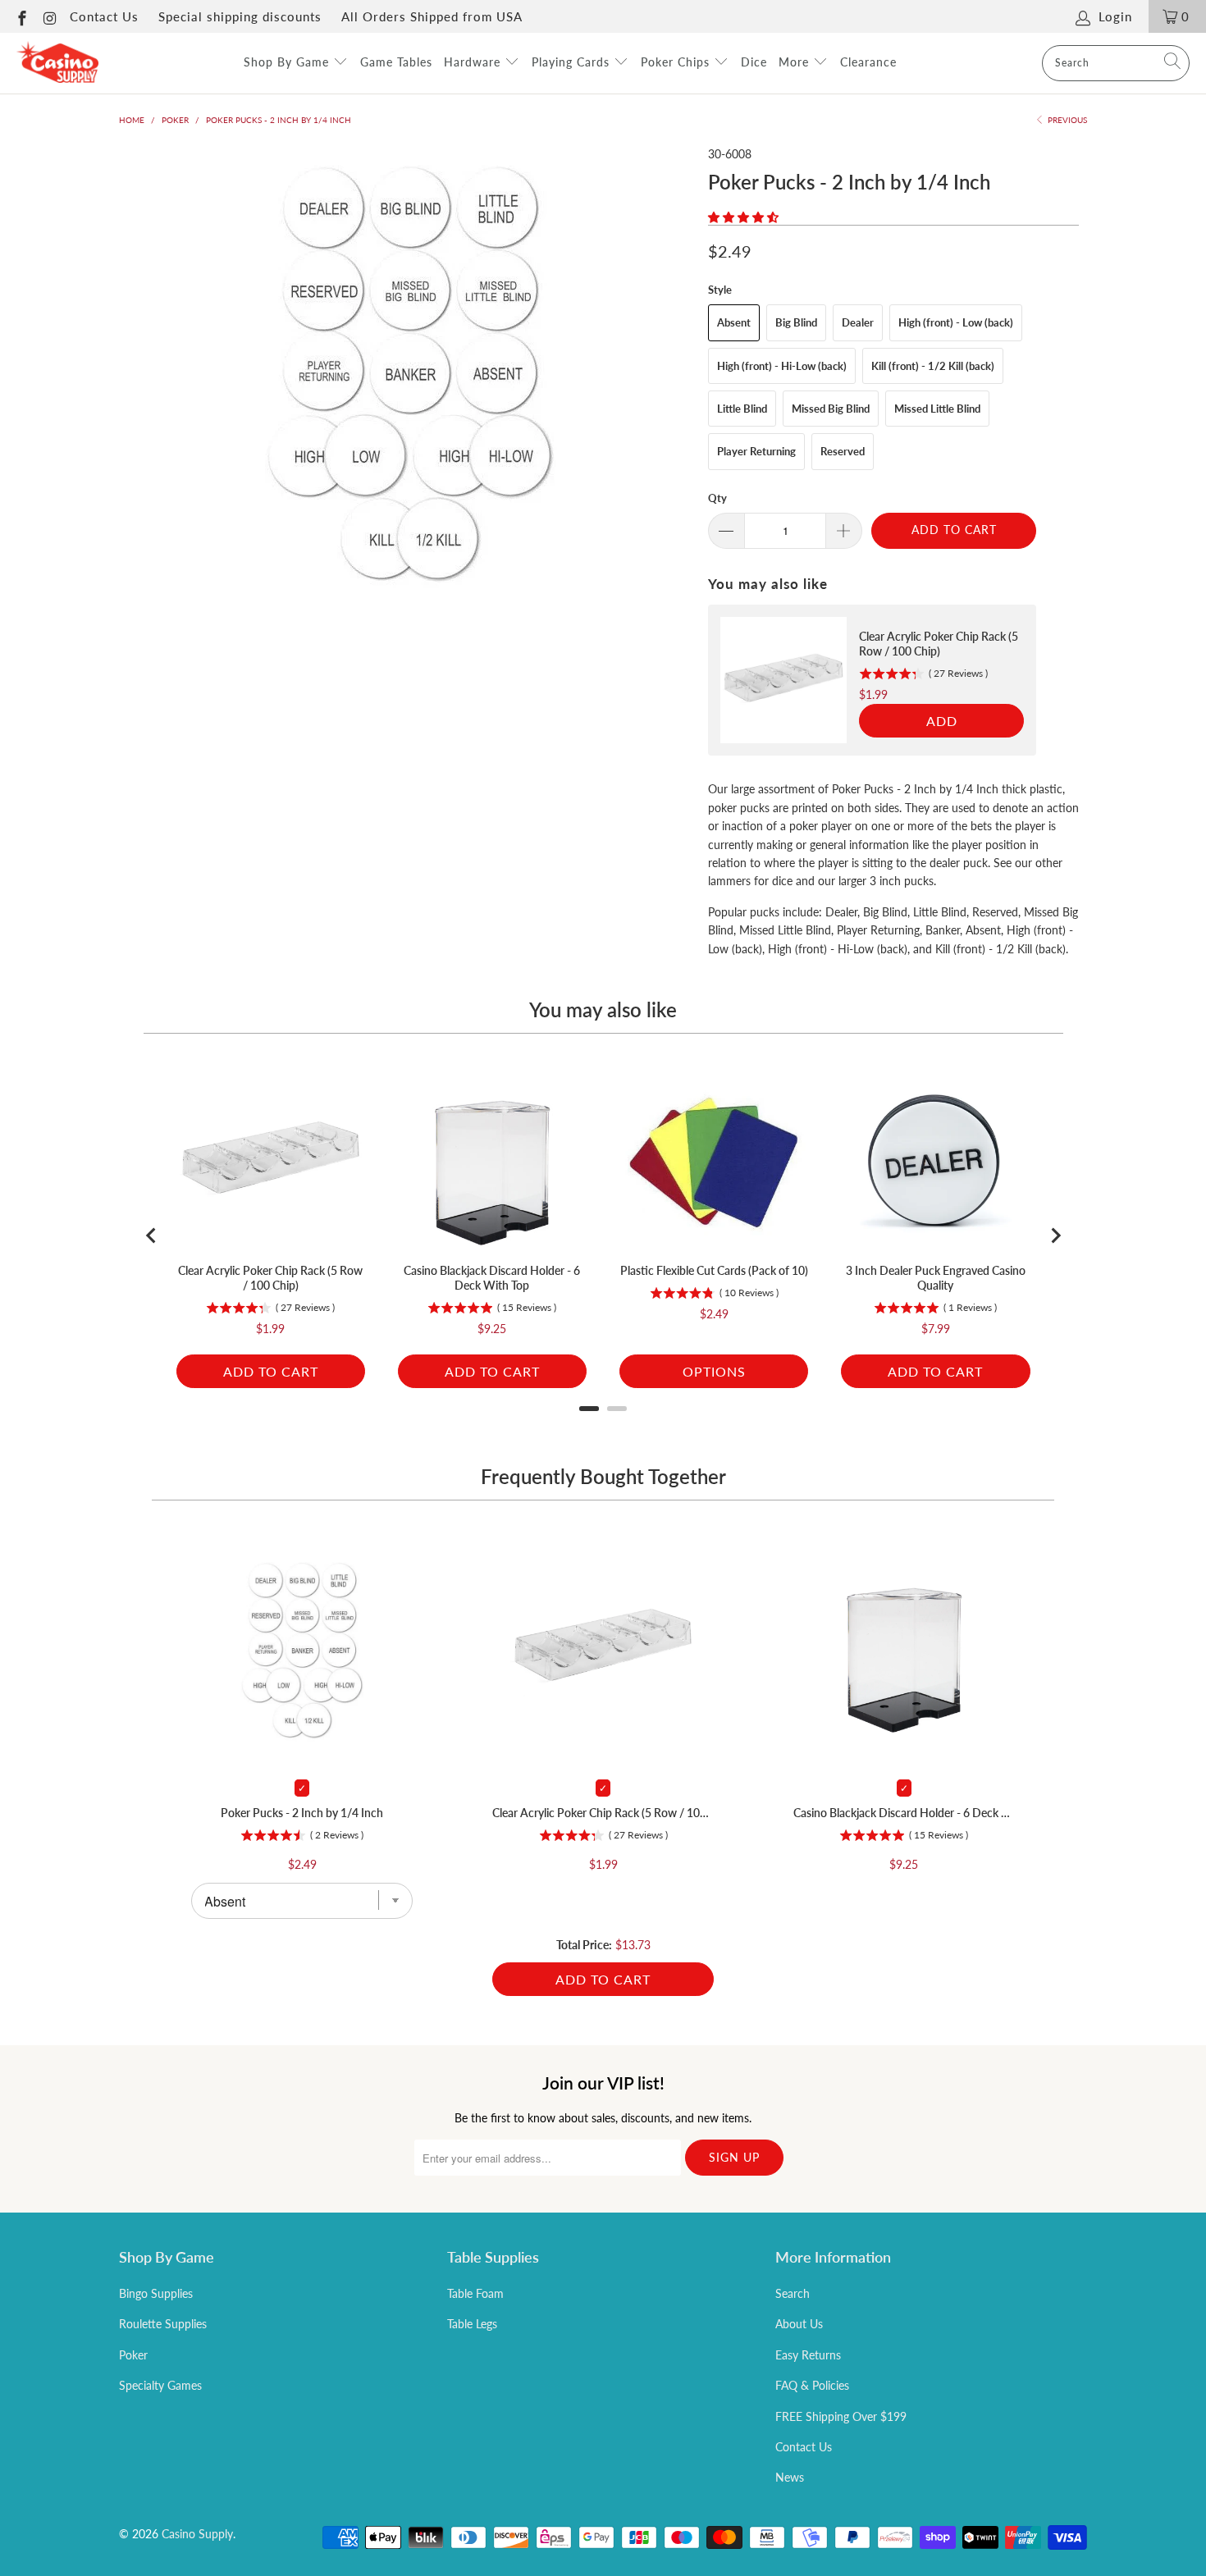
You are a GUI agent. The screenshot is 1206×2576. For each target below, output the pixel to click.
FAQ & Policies (812, 2385)
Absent (734, 322)
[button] (743, 217)
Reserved (843, 451)
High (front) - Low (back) (956, 322)
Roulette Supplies (163, 2324)
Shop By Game (288, 62)
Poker (133, 2355)
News (790, 2477)
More (796, 62)
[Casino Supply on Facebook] (21, 16)
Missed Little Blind (937, 409)
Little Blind (742, 409)
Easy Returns (808, 2355)
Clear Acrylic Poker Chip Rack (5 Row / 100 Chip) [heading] (939, 644)
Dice (754, 62)
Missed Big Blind (831, 409)
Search (793, 2293)
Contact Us (104, 16)
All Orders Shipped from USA (432, 16)
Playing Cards (573, 62)
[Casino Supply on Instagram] (50, 16)
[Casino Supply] (57, 63)
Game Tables (396, 62)
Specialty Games (160, 2385)
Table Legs (472, 2324)
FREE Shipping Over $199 (841, 2416)
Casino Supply (197, 2534)
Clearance (868, 62)
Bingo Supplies (156, 2293)
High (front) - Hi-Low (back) (782, 366)
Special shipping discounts (240, 16)
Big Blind (796, 322)
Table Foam (475, 2293)
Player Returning (756, 451)
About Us (799, 2324)
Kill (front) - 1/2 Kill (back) (933, 366)
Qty (717, 498)
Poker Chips (677, 62)
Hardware (474, 62)
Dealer (858, 322)
